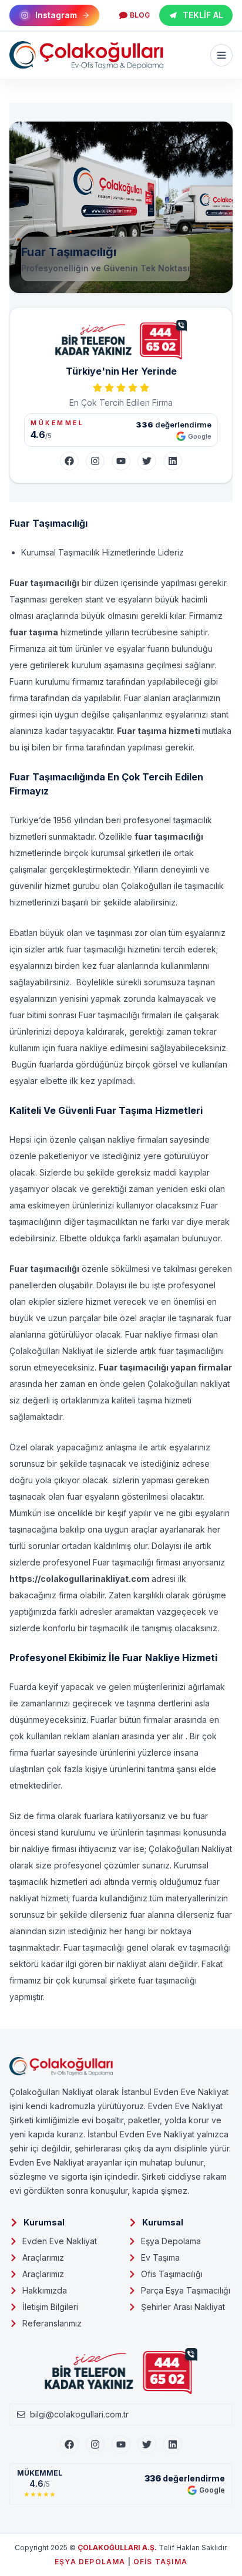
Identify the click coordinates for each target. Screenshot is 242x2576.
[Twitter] (147, 461)
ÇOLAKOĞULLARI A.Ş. (117, 2548)
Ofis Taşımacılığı (172, 2274)
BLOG (140, 15)
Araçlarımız (43, 2257)
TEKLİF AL (203, 15)
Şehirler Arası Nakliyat (183, 2307)
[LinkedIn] (173, 461)
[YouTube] (121, 461)
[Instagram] (95, 461)
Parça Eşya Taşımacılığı (186, 2290)
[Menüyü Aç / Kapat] (221, 55)
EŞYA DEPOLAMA (90, 2562)
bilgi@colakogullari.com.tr (79, 2414)
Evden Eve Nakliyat (60, 2241)
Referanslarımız (52, 2323)
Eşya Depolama (171, 2241)
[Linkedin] (173, 2444)
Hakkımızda (45, 2290)
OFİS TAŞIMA (160, 2562)
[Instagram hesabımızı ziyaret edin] (121, 2560)
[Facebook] (69, 461)
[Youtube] (121, 2444)
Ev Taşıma (160, 2257)
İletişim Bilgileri (50, 2307)
